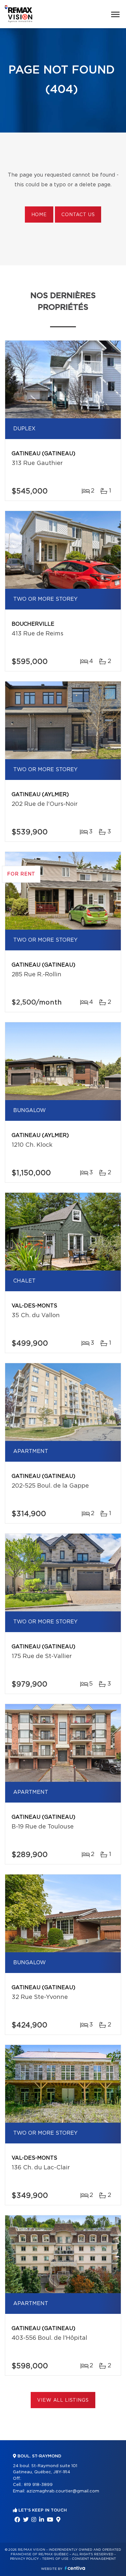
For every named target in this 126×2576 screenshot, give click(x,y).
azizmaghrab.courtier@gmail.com (63, 2491)
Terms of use (55, 2559)
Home (39, 215)
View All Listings (63, 2400)
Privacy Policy (24, 2559)
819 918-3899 (38, 2485)
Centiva (75, 2568)
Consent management (94, 2559)
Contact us (78, 215)
